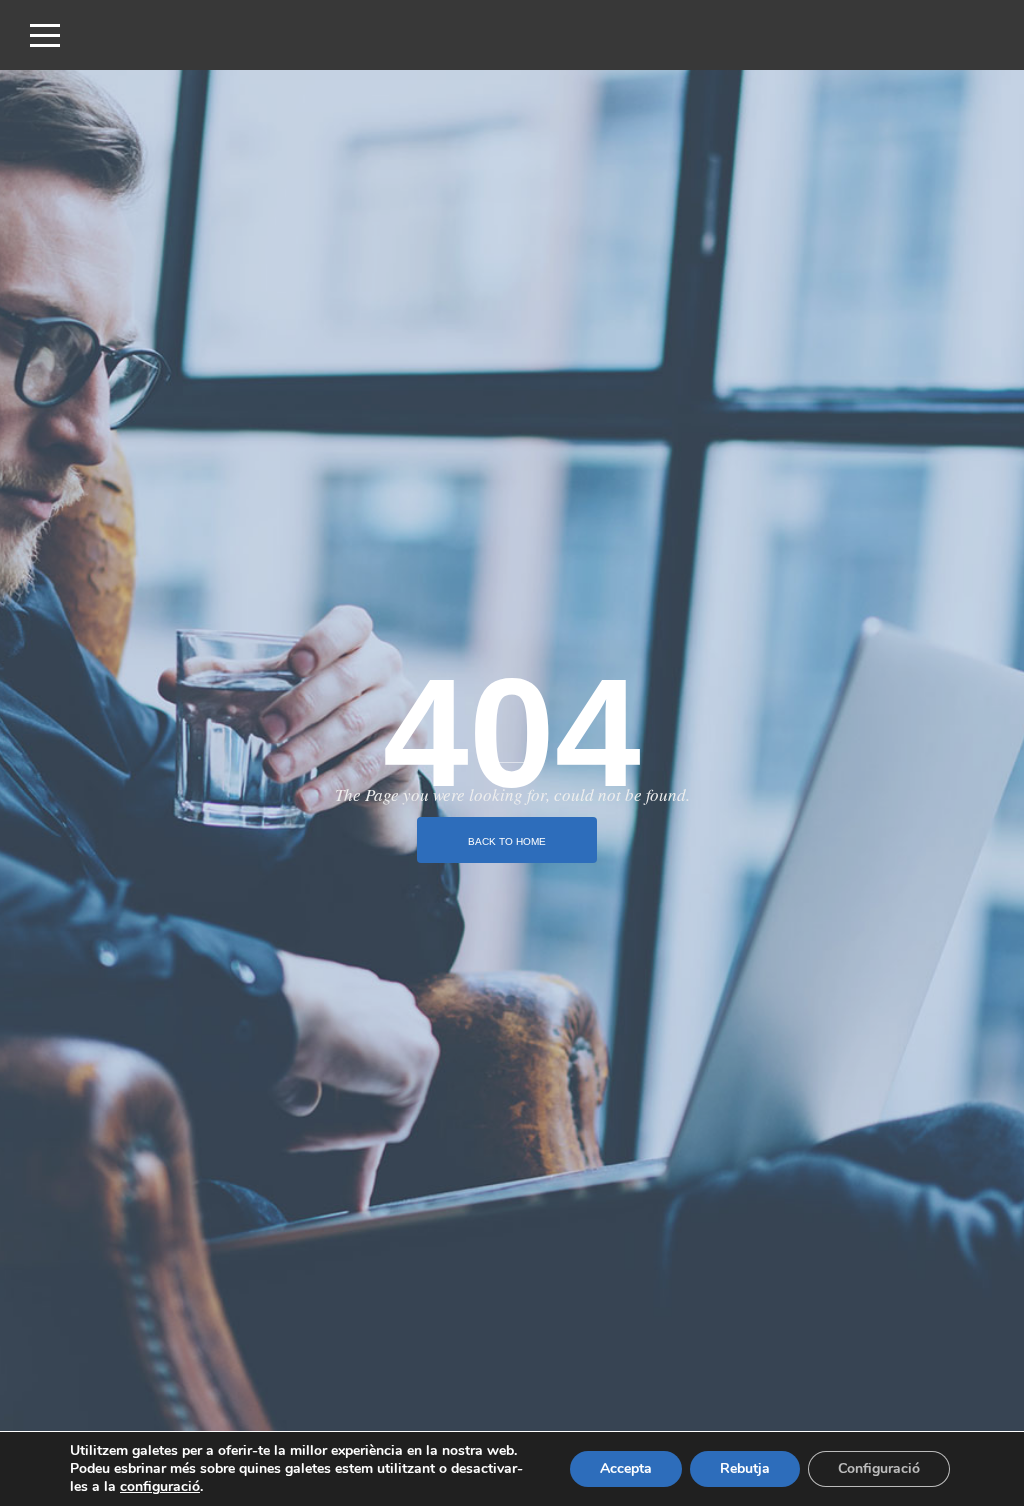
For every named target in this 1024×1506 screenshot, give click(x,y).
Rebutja (745, 1468)
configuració (160, 1487)
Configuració (879, 1468)
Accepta (626, 1468)
